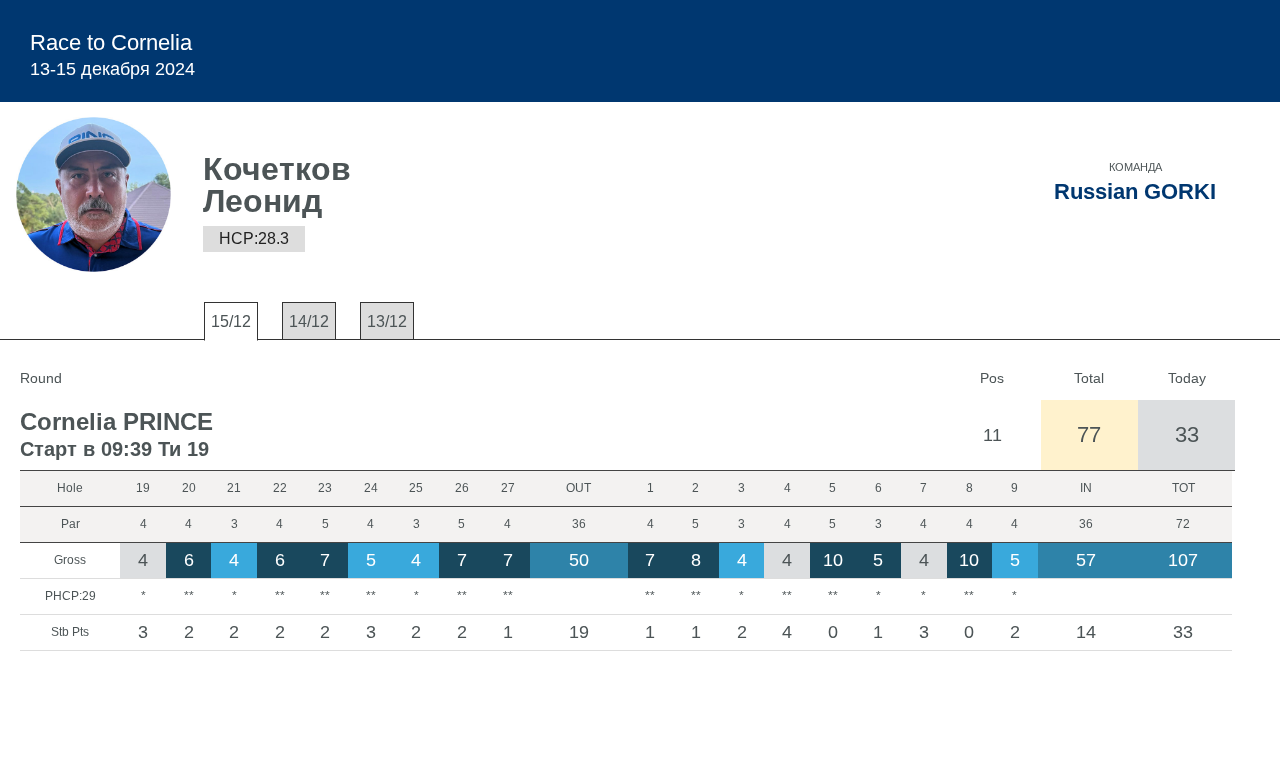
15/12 (231, 321)
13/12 (387, 321)
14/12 (309, 321)
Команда (1135, 167)
